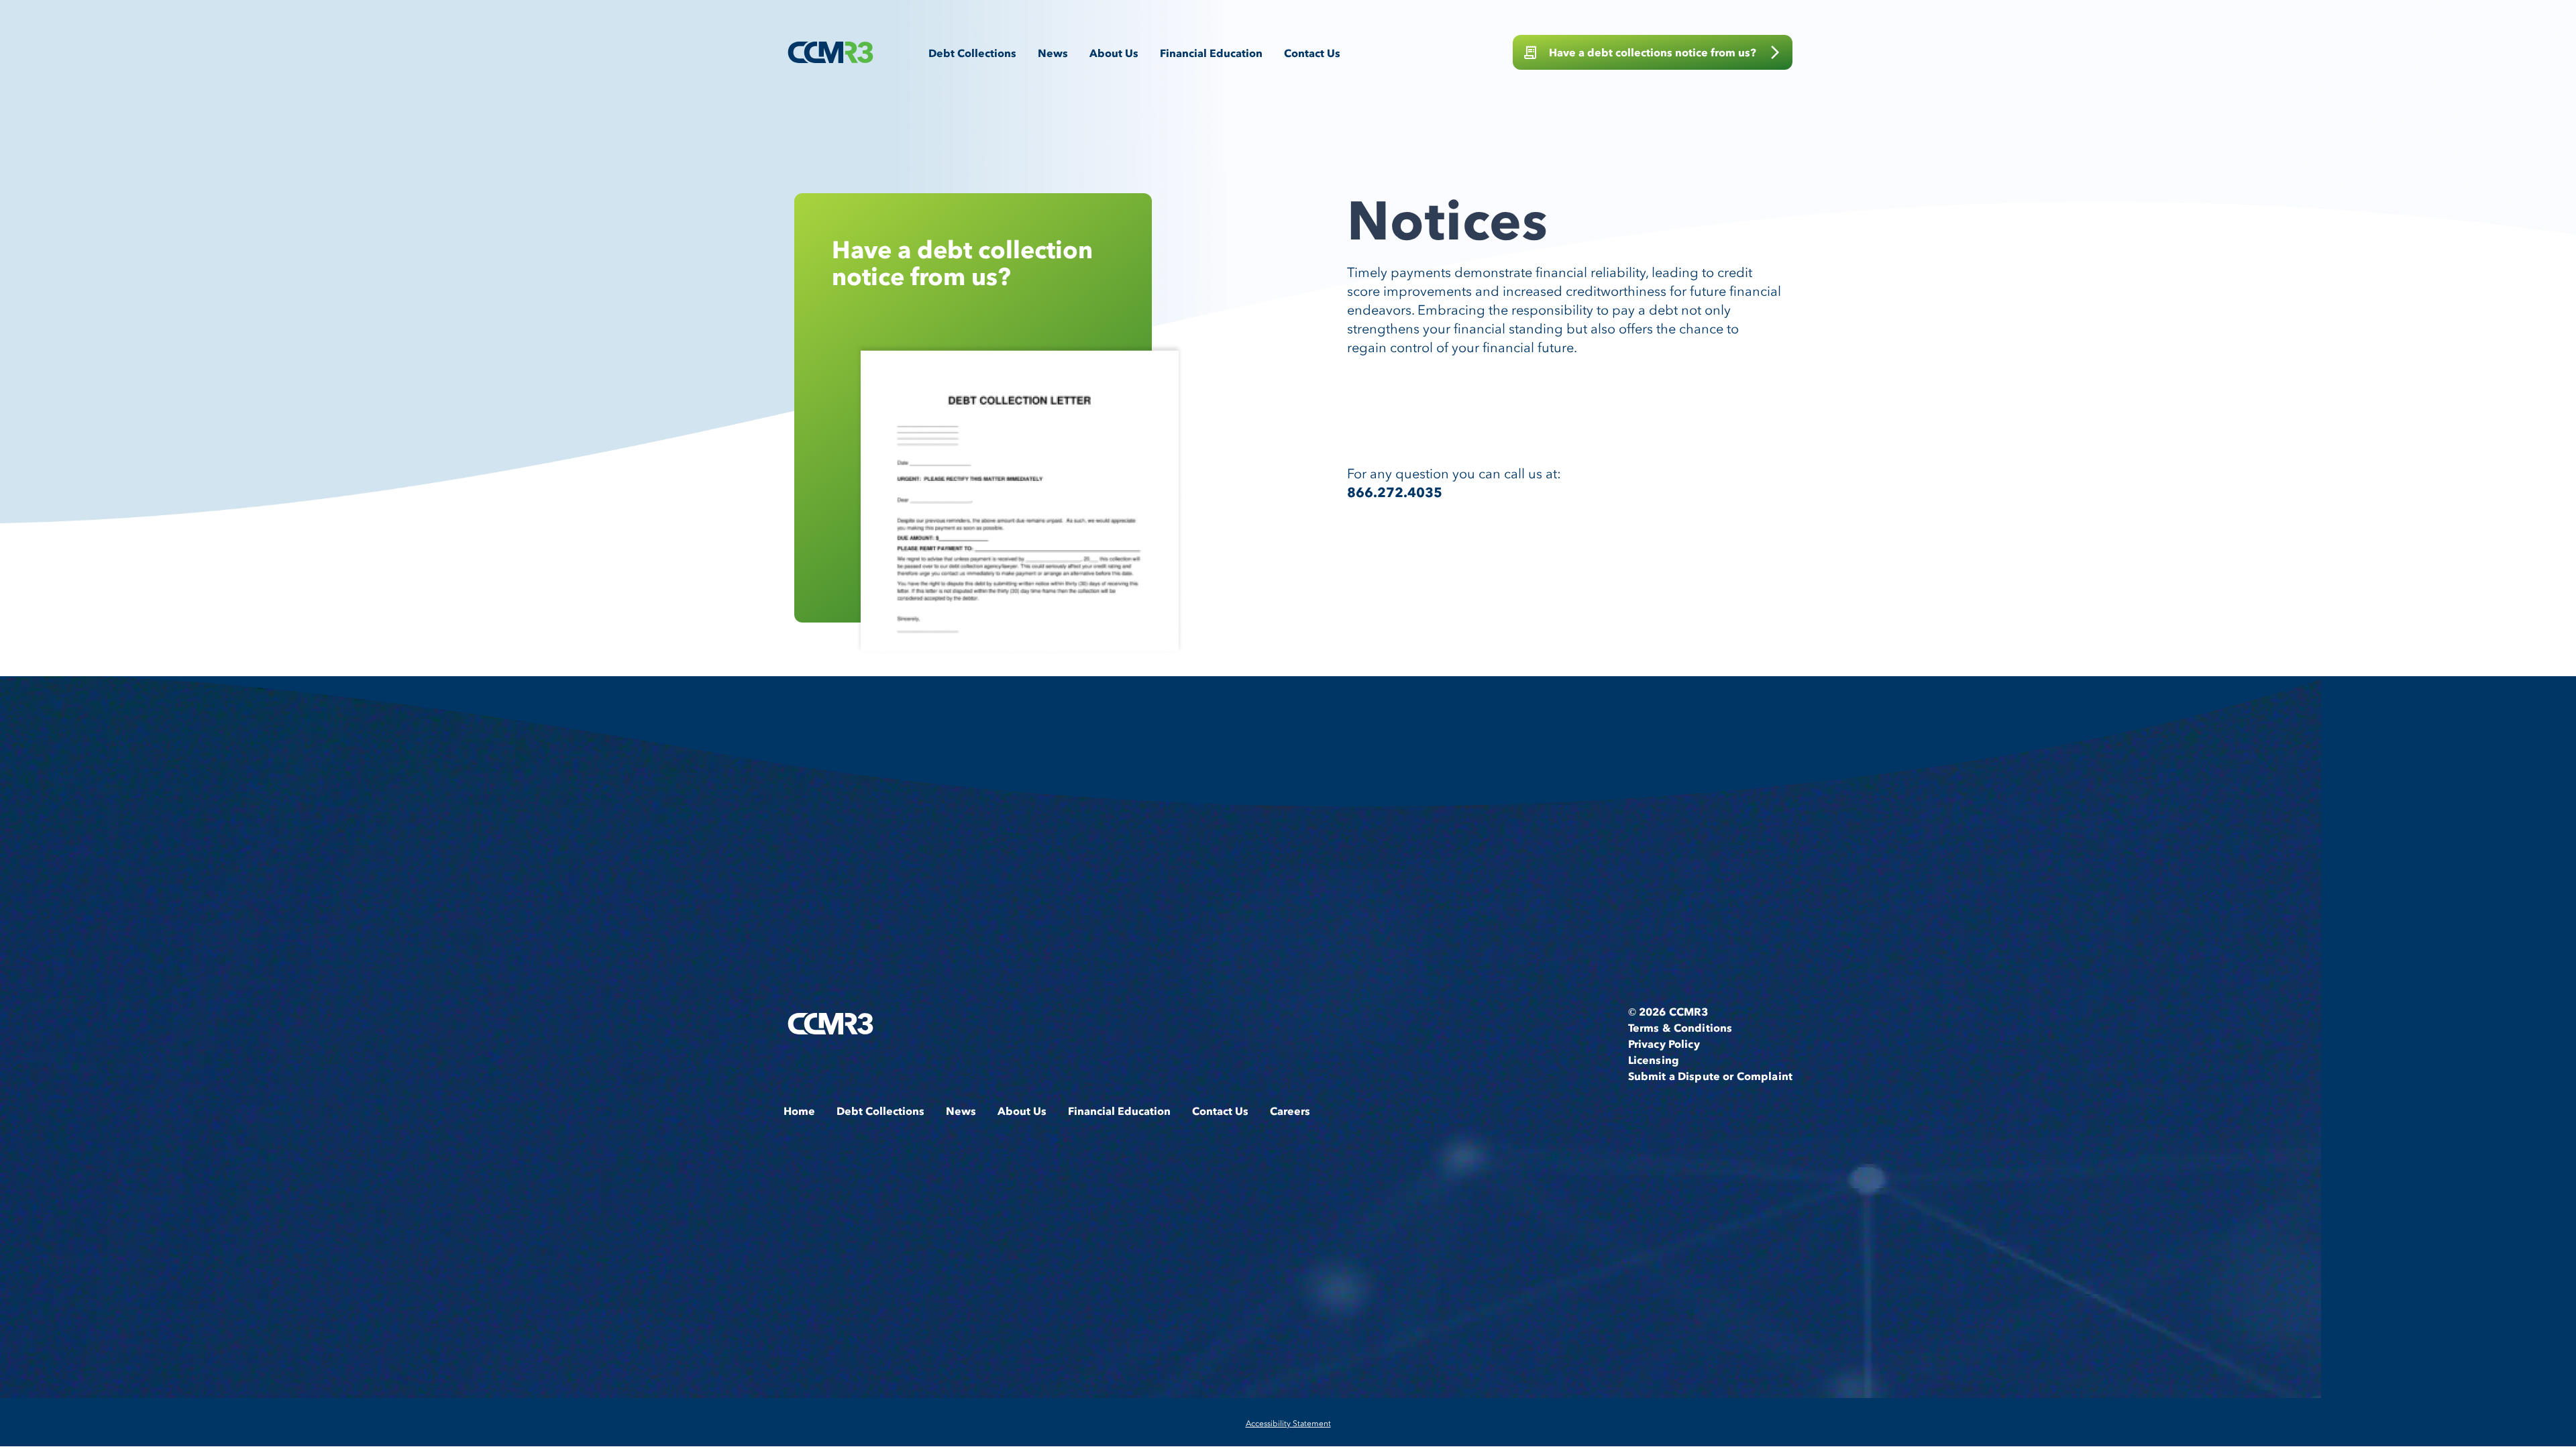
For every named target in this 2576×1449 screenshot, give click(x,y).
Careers (1290, 1111)
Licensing (1654, 1060)
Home (799, 1111)
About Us (1114, 53)
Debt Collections (972, 53)
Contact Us (1312, 53)
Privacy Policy (1664, 1044)
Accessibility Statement (1288, 1423)
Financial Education (1211, 53)
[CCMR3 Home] (830, 52)
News (1053, 53)
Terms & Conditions (1680, 1028)
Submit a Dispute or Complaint (1710, 1076)
